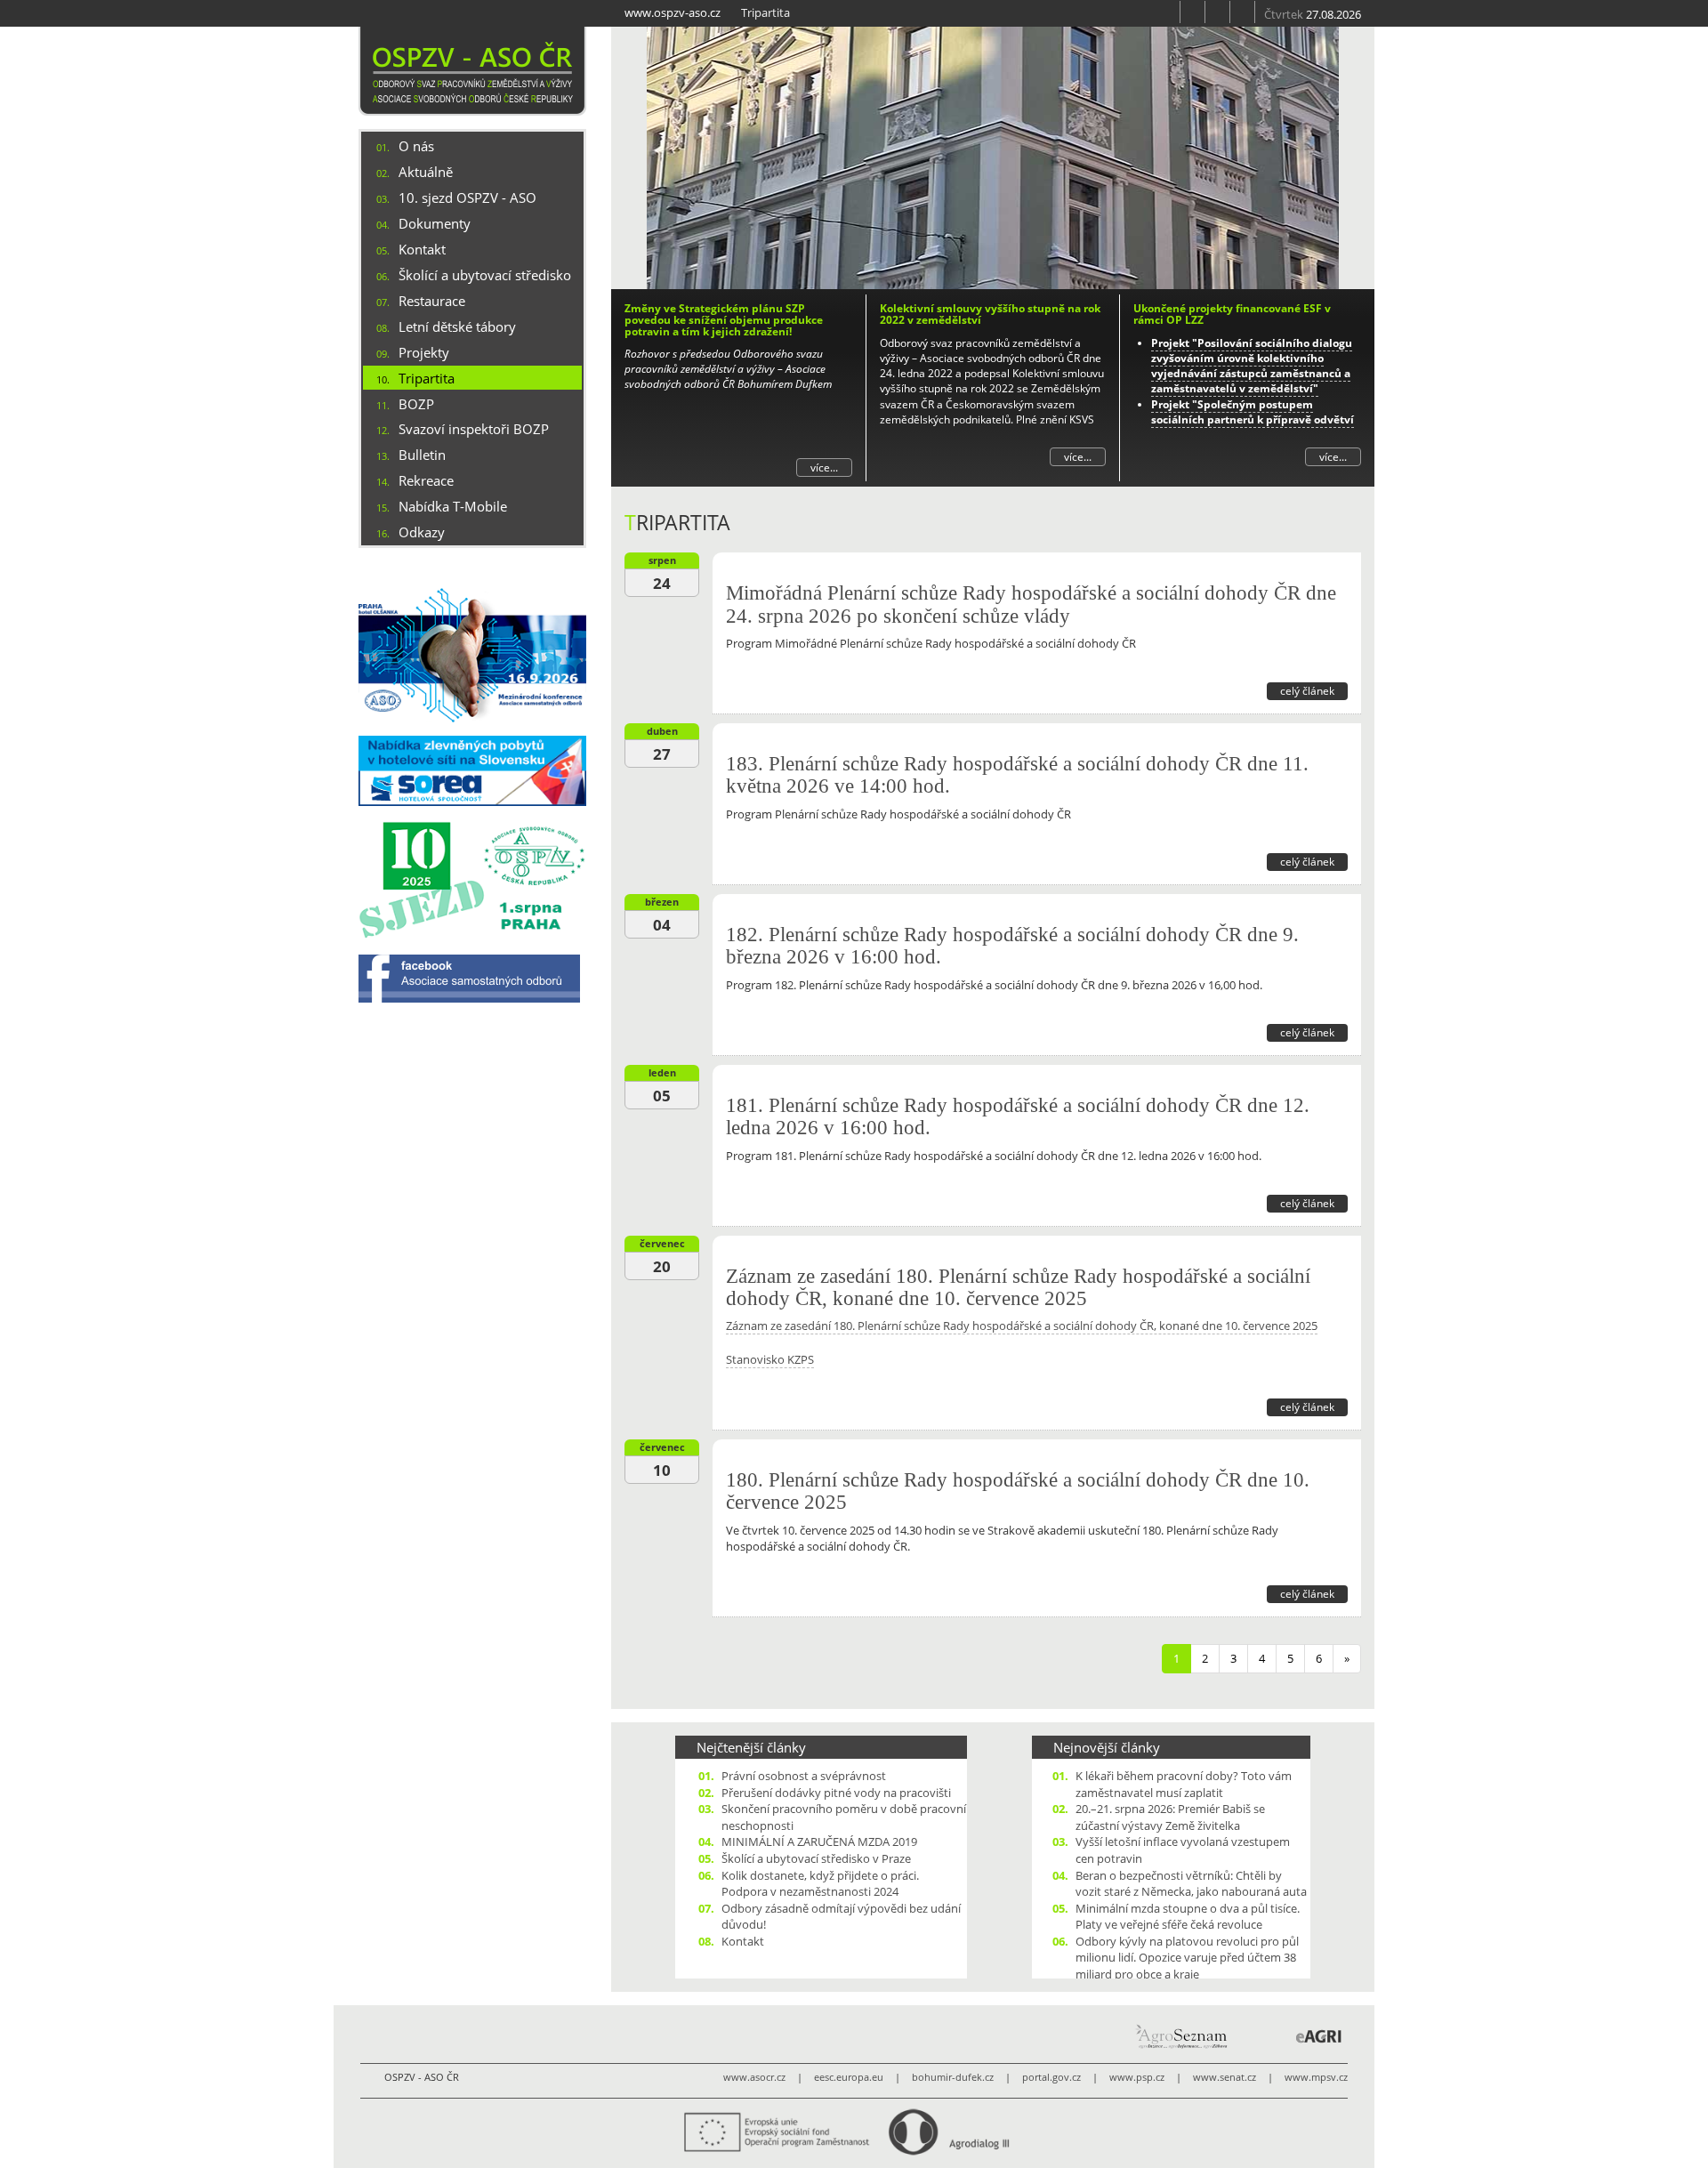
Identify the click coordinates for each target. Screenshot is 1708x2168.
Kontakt (422, 249)
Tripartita (427, 378)
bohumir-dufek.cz (953, 2077)
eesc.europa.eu (849, 2077)
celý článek (1307, 691)
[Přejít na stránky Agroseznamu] (1180, 2036)
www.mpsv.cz (1316, 2077)
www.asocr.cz (754, 2077)
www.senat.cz (1225, 2077)
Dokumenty (435, 223)
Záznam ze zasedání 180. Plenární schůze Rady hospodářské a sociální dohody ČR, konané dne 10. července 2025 (1018, 1287)
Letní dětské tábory (457, 326)
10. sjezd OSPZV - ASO (467, 197)
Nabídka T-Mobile (453, 506)
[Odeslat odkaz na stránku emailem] (1243, 12)
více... (824, 467)
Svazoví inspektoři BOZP (474, 429)
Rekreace (426, 480)
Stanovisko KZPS (770, 1359)
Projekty (424, 352)
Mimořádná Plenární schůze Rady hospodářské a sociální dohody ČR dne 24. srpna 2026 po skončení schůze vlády (1031, 604)
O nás (416, 146)
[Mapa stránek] (1218, 12)
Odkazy (422, 532)
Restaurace (432, 301)
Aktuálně (426, 172)
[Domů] (472, 71)
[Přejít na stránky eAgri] (1319, 2036)
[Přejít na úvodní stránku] (1168, 12)
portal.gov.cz (1051, 2077)
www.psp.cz (1137, 2077)
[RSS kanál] (1193, 12)
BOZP (416, 404)
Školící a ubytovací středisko (485, 275)
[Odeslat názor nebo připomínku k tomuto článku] (1176, 689)
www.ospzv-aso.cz (673, 12)
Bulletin (422, 455)
